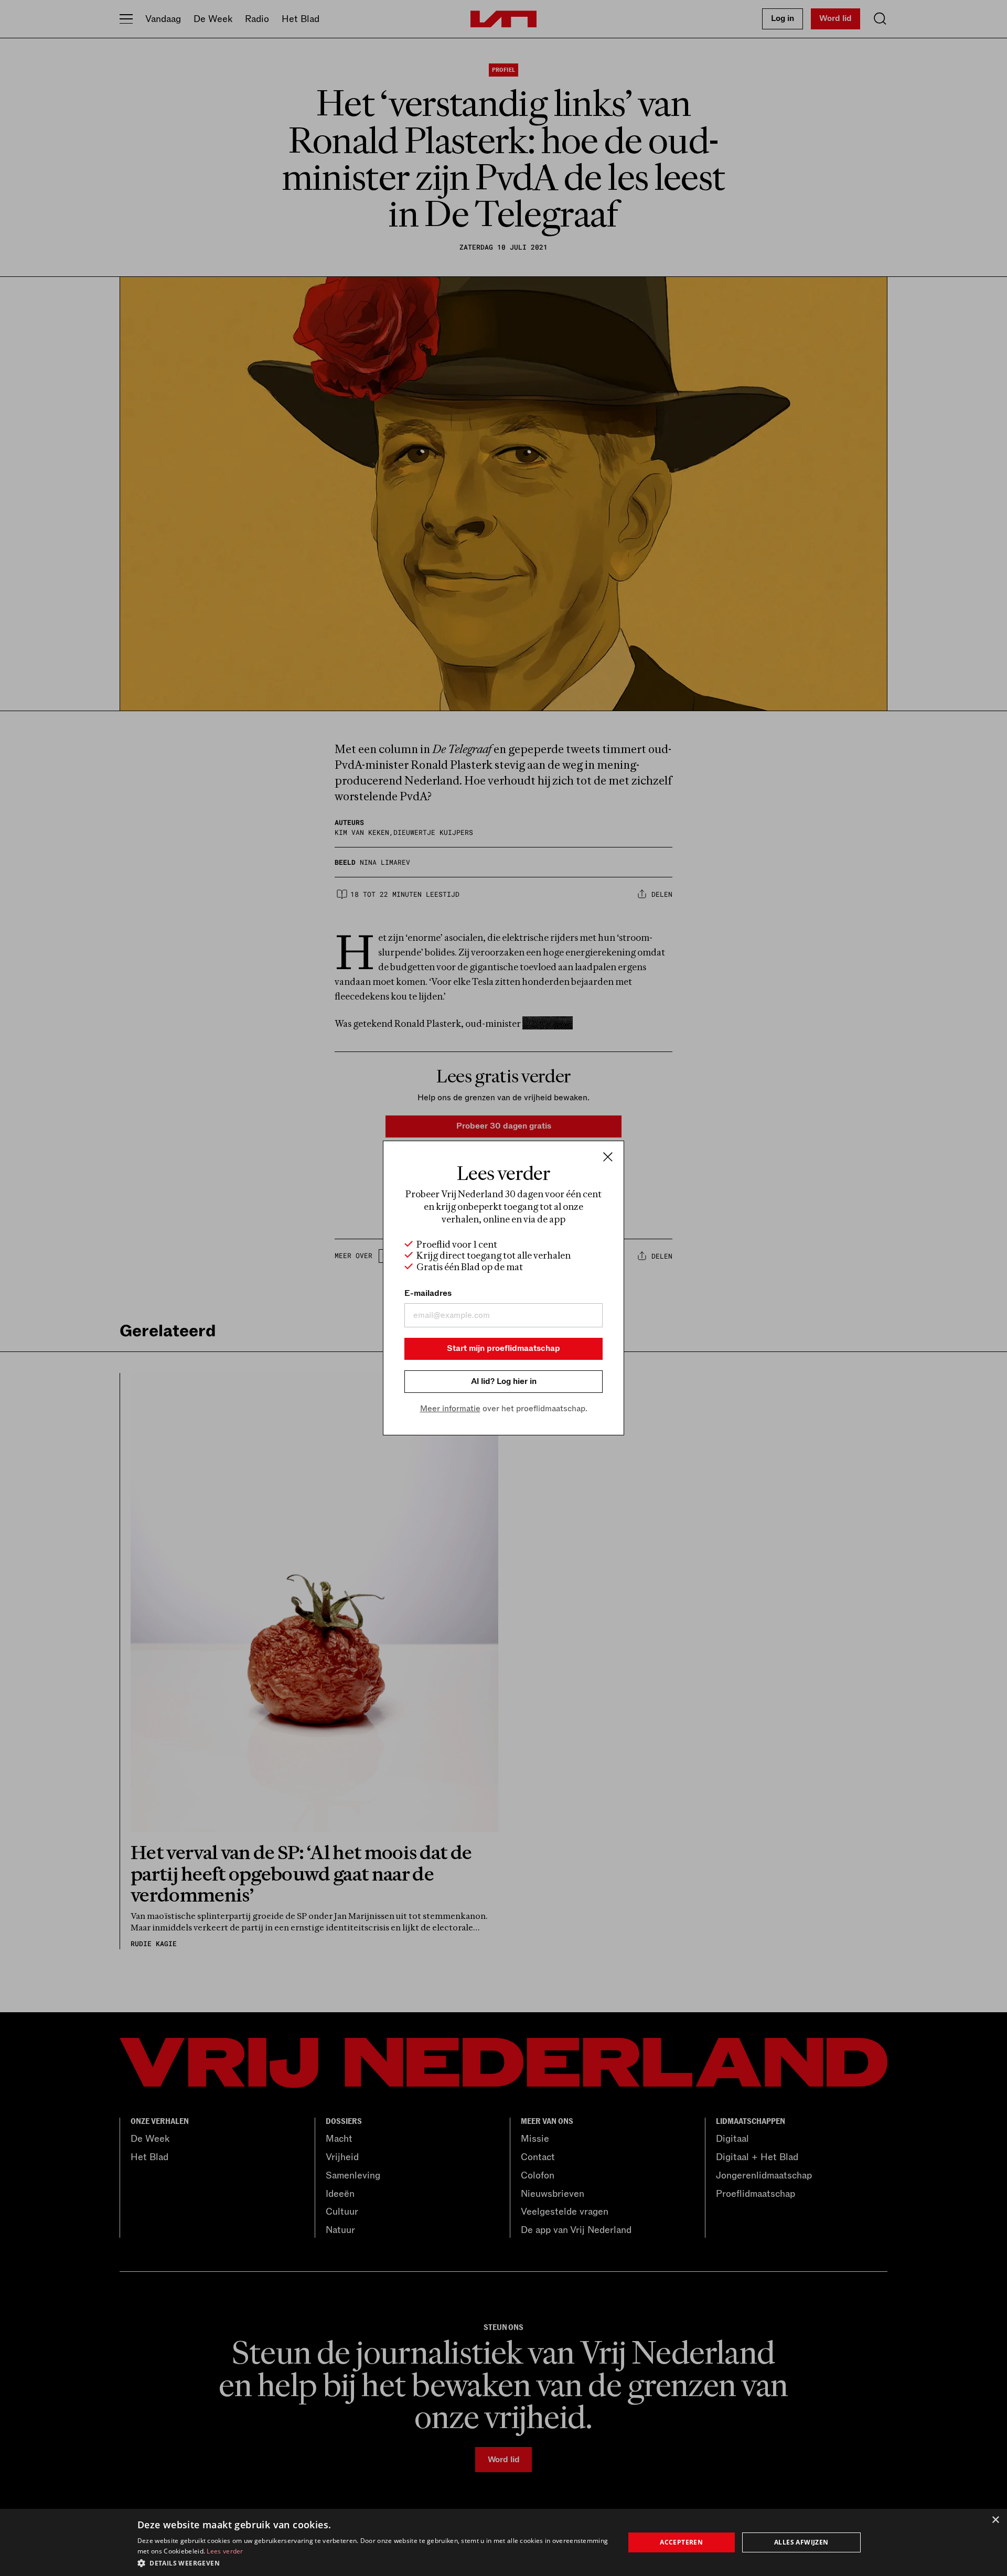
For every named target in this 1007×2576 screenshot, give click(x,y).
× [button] (995, 2520)
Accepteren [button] (681, 2542)
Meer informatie (450, 1409)
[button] (374, 2562)
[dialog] (504, 2542)
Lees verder (225, 2551)
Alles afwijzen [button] (801, 2542)
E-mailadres (428, 1293)
